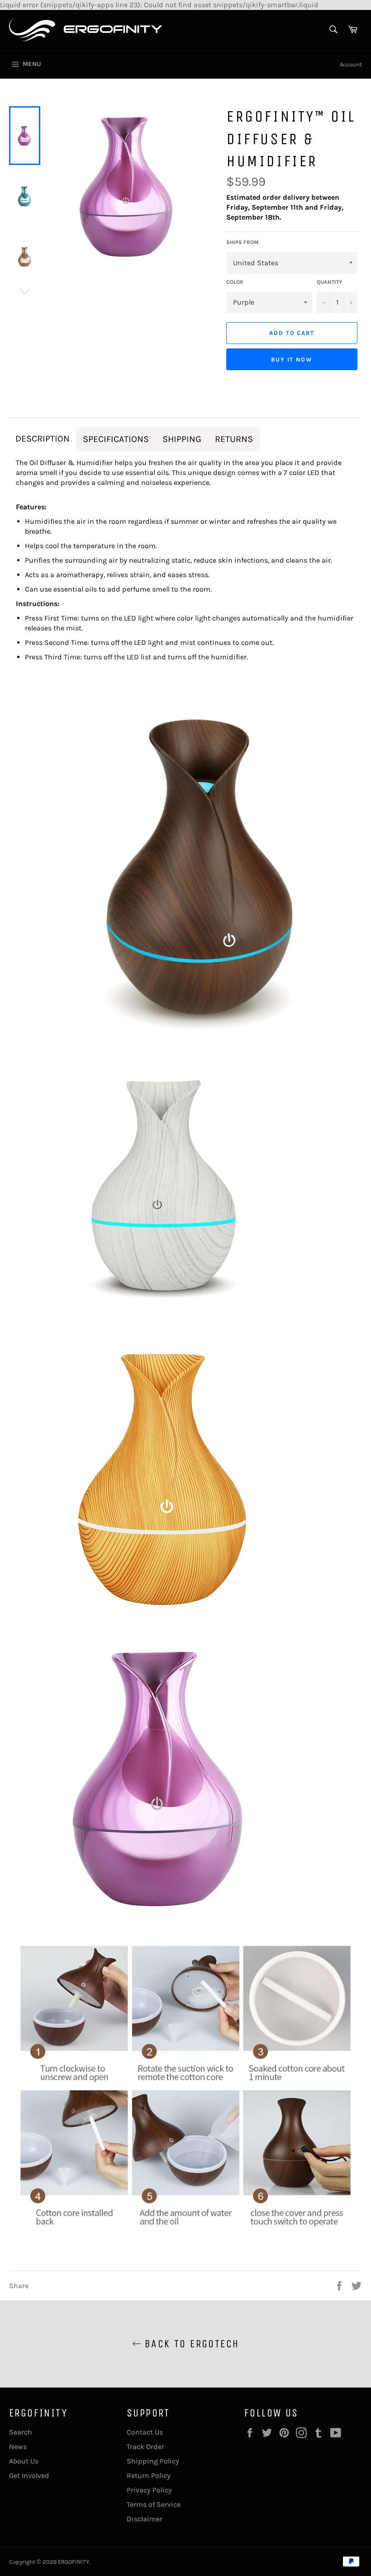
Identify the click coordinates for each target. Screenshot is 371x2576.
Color (235, 282)
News (18, 2447)
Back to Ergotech (190, 2344)
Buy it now (292, 360)
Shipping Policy (153, 2461)
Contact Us (145, 2432)
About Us (24, 2461)
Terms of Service (154, 2504)
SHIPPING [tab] (182, 439)
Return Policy (149, 2475)
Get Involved (29, 2475)
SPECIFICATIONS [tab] (116, 439)
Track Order (145, 2447)
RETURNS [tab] (234, 439)
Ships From (242, 242)
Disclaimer (145, 2519)
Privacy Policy (149, 2490)
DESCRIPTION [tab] (43, 439)
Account (351, 64)
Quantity (329, 282)
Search (21, 2432)
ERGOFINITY (74, 2562)
